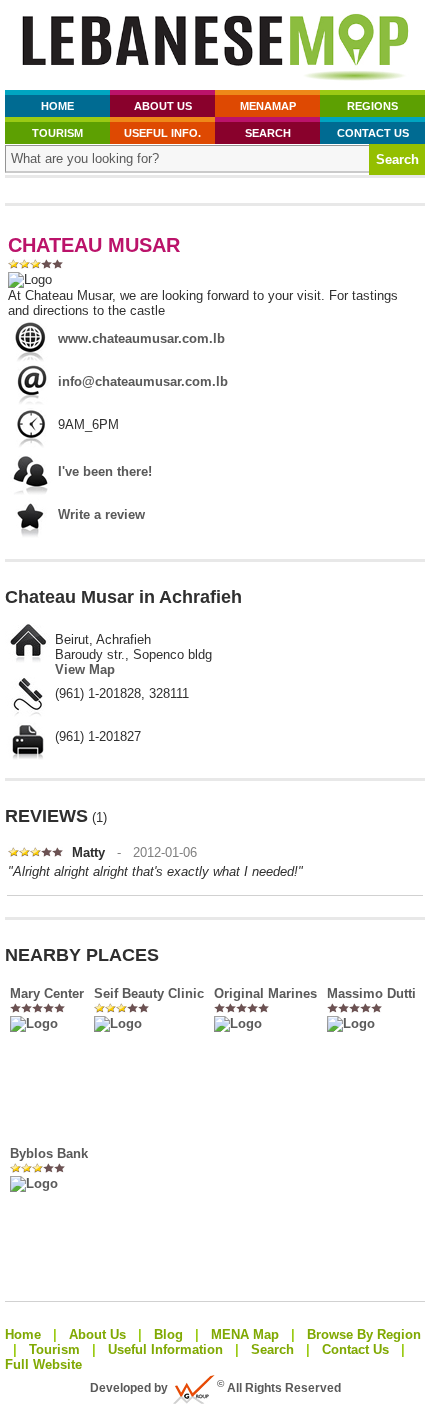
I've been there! (105, 471)
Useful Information (165, 1349)
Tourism (57, 133)
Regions (372, 106)
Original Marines (265, 993)
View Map (85, 669)
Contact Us (373, 133)
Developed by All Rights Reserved (215, 1388)
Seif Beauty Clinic (149, 993)
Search (268, 133)
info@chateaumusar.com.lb (143, 381)
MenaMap (268, 106)
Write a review (101, 514)
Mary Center (47, 993)
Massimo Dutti (371, 993)
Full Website (43, 1364)
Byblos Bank (49, 1153)
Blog (168, 1334)
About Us (163, 106)
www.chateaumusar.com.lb (141, 338)
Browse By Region (364, 1334)
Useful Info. (162, 133)
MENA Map (245, 1334)
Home (57, 106)
